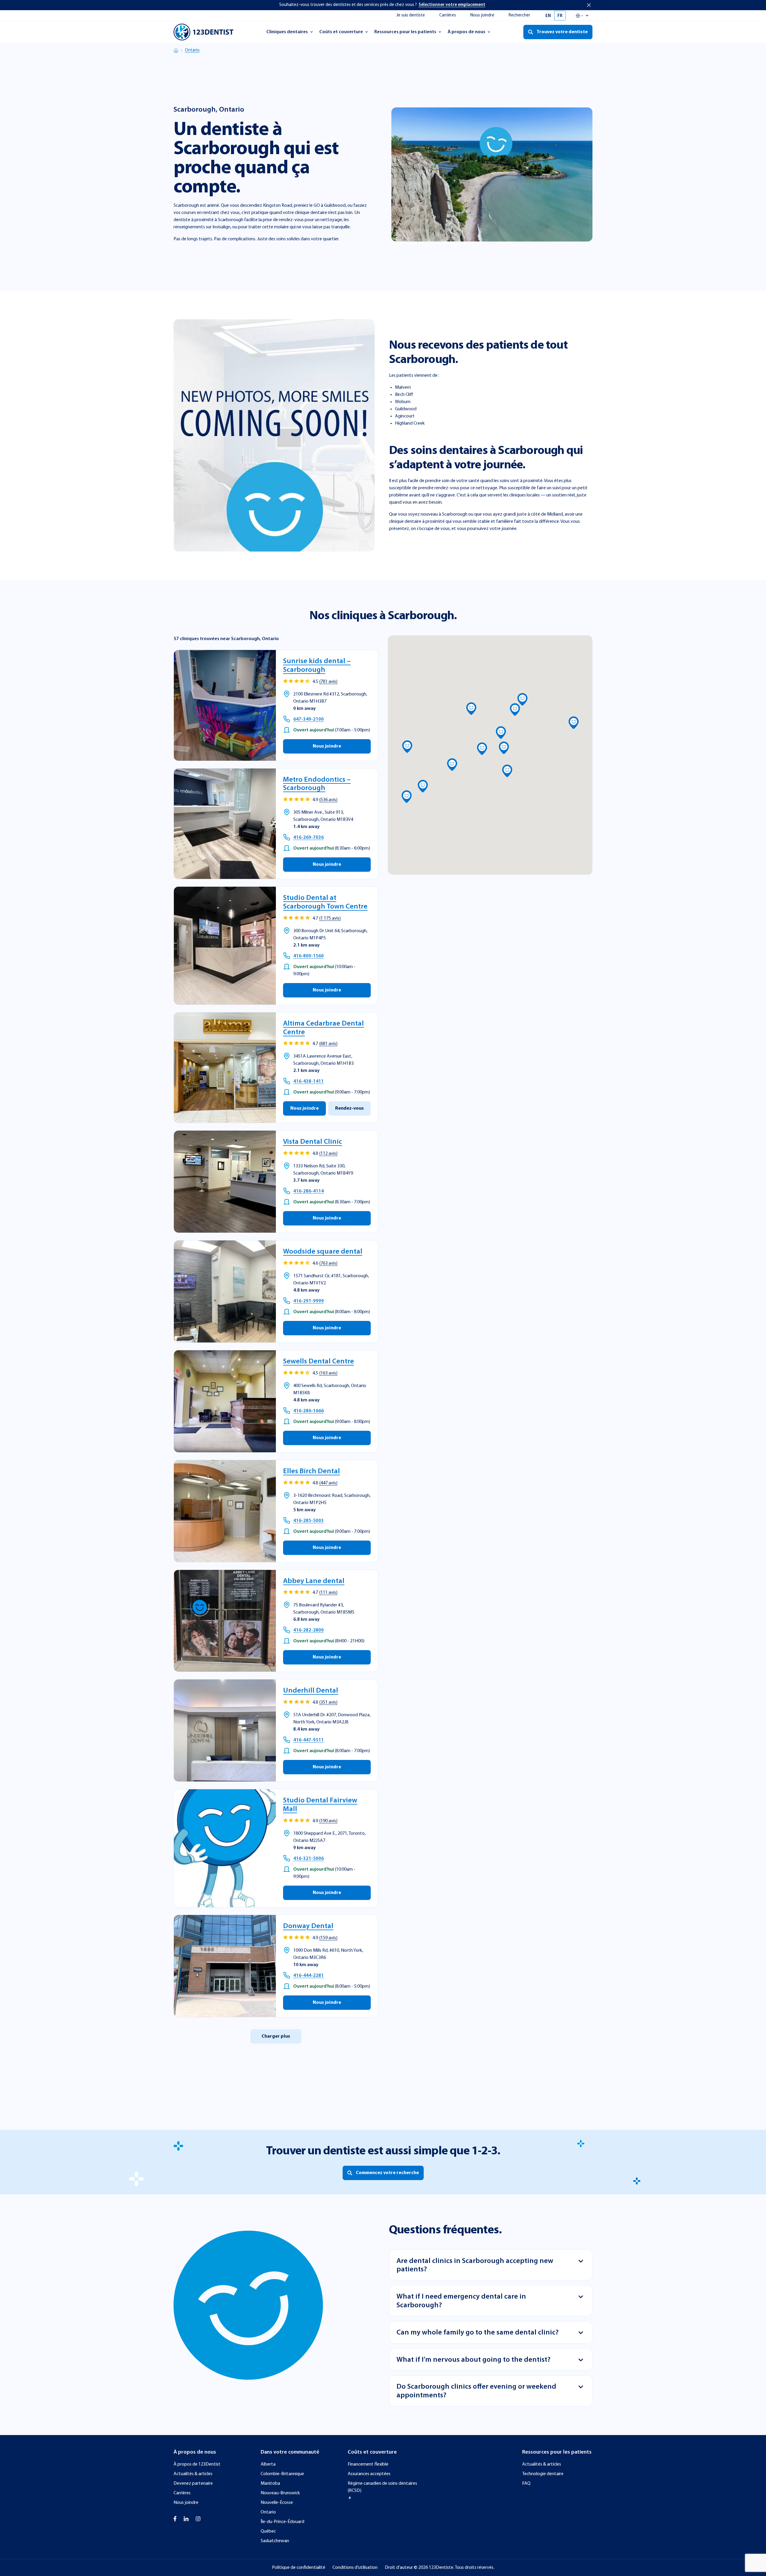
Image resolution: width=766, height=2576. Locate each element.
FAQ (526, 2484)
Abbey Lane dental (314, 1581)
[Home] (176, 51)
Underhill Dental (311, 1691)
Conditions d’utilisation (355, 2568)
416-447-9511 (308, 1740)
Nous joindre (482, 15)
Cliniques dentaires (287, 34)
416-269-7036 (308, 838)
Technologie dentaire (543, 2474)
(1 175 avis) (330, 918)
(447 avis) (328, 1483)
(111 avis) (328, 1593)
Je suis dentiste (411, 15)
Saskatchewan (275, 2541)
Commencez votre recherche (387, 2173)
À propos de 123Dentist (197, 2464)
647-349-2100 (308, 719)
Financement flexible (368, 2464)
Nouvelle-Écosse (277, 2503)
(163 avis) (328, 1373)
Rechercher (519, 15)
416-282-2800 (308, 1630)
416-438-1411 (308, 1082)
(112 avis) (328, 1154)
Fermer (589, 5)
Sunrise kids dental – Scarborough (317, 666)
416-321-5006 (308, 1859)
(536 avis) (328, 800)
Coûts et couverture (341, 34)
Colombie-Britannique (282, 2474)
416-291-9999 (308, 1301)
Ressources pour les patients (405, 34)
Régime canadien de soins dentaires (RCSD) (382, 2487)
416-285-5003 (308, 1521)
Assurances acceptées (369, 2474)
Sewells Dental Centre (319, 1362)
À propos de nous (466, 34)
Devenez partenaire (193, 2484)
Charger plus (276, 2036)
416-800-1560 (308, 956)
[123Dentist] (203, 32)
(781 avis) (328, 682)
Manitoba (270, 2484)
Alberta (268, 2464)
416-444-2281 (308, 1976)
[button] (504, 748)
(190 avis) (328, 1821)
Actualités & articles (193, 2474)
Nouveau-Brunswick (280, 2493)
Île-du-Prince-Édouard (282, 2522)
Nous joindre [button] (327, 746)
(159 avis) (328, 1938)
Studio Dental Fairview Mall (320, 1805)
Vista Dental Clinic (313, 1142)
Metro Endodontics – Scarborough (317, 784)
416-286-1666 (308, 1411)
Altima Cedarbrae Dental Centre (323, 1028)
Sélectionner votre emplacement (452, 5)
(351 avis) (328, 1702)
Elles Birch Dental (311, 1471)
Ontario (192, 50)
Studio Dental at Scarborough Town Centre (325, 902)
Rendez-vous (349, 1108)
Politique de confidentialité (299, 2568)
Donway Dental (308, 1926)
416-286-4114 (308, 1191)
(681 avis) (328, 1044)
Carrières (448, 15)
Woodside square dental (323, 1252)
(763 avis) (328, 1263)
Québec (268, 2531)
